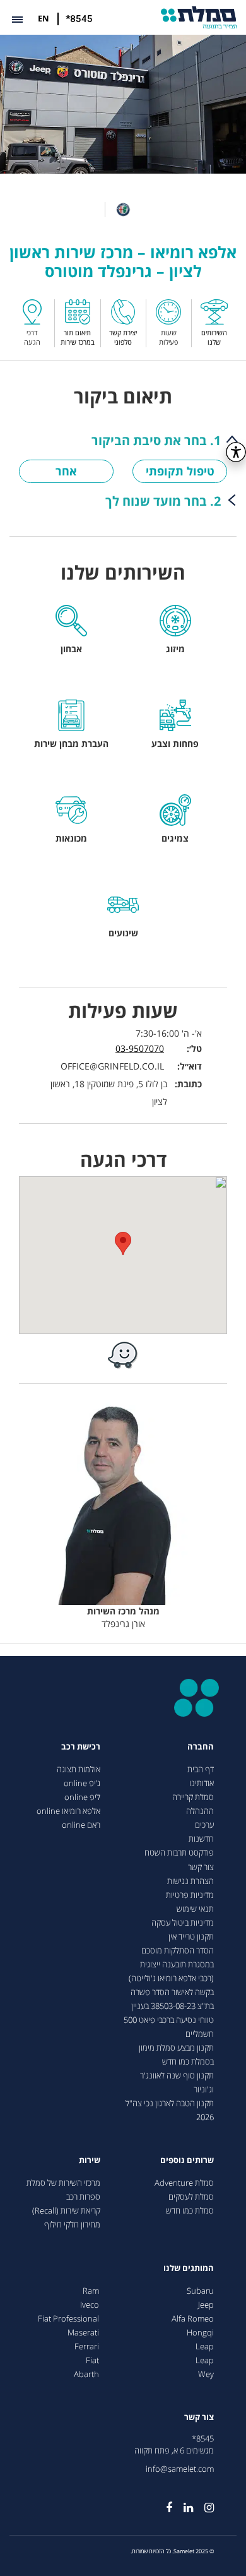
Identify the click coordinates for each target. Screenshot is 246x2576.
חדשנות (201, 1839)
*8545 (79, 19)
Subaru (200, 2291)
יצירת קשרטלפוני (123, 337)
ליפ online (82, 1797)
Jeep (206, 2305)
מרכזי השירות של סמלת (63, 2183)
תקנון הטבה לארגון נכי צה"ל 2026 (170, 2110)
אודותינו (202, 1783)
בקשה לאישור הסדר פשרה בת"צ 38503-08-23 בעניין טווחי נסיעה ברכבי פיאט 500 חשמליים (169, 2013)
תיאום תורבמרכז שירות (78, 337)
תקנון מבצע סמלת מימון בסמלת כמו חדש (176, 2055)
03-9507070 (140, 1048)
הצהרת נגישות (190, 1881)
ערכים (204, 1825)
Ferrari (87, 2346)
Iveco (90, 2305)
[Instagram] (203, 2503)
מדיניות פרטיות (190, 1895)
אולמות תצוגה (79, 1769)
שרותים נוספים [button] (187, 2160)
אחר (66, 471)
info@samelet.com (180, 2469)
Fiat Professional (68, 2319)
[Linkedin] (183, 2503)
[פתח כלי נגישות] (236, 452)
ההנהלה (200, 1811)
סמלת (199, 17)
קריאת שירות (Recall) (66, 2211)
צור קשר (201, 1867)
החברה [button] (201, 1747)
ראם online (81, 1825)
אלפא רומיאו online (68, 1811)
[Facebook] (163, 2503)
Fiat (92, 2360)
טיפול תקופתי (180, 471)
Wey (206, 2374)
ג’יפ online (82, 1783)
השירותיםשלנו (214, 337)
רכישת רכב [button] (81, 1747)
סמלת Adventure (184, 2183)
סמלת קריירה (193, 1797)
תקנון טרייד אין (191, 1937)
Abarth (86, 2374)
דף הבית (201, 1769)
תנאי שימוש (195, 1909)
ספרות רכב (83, 2197)
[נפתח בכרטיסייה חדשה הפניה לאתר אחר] (123, 1355)
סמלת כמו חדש (190, 2211)
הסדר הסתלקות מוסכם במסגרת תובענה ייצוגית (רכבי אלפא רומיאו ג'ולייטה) (171, 1965)
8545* (203, 2439)
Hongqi (200, 2333)
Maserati (83, 2333)
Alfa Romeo (193, 2319)
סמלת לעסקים (191, 2197)
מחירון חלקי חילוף (72, 2225)
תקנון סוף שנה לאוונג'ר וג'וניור (177, 2083)
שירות (90, 2160)
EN (44, 18)
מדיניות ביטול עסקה (183, 1923)
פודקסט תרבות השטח (179, 1853)
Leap (205, 2346)
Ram (91, 2291)
